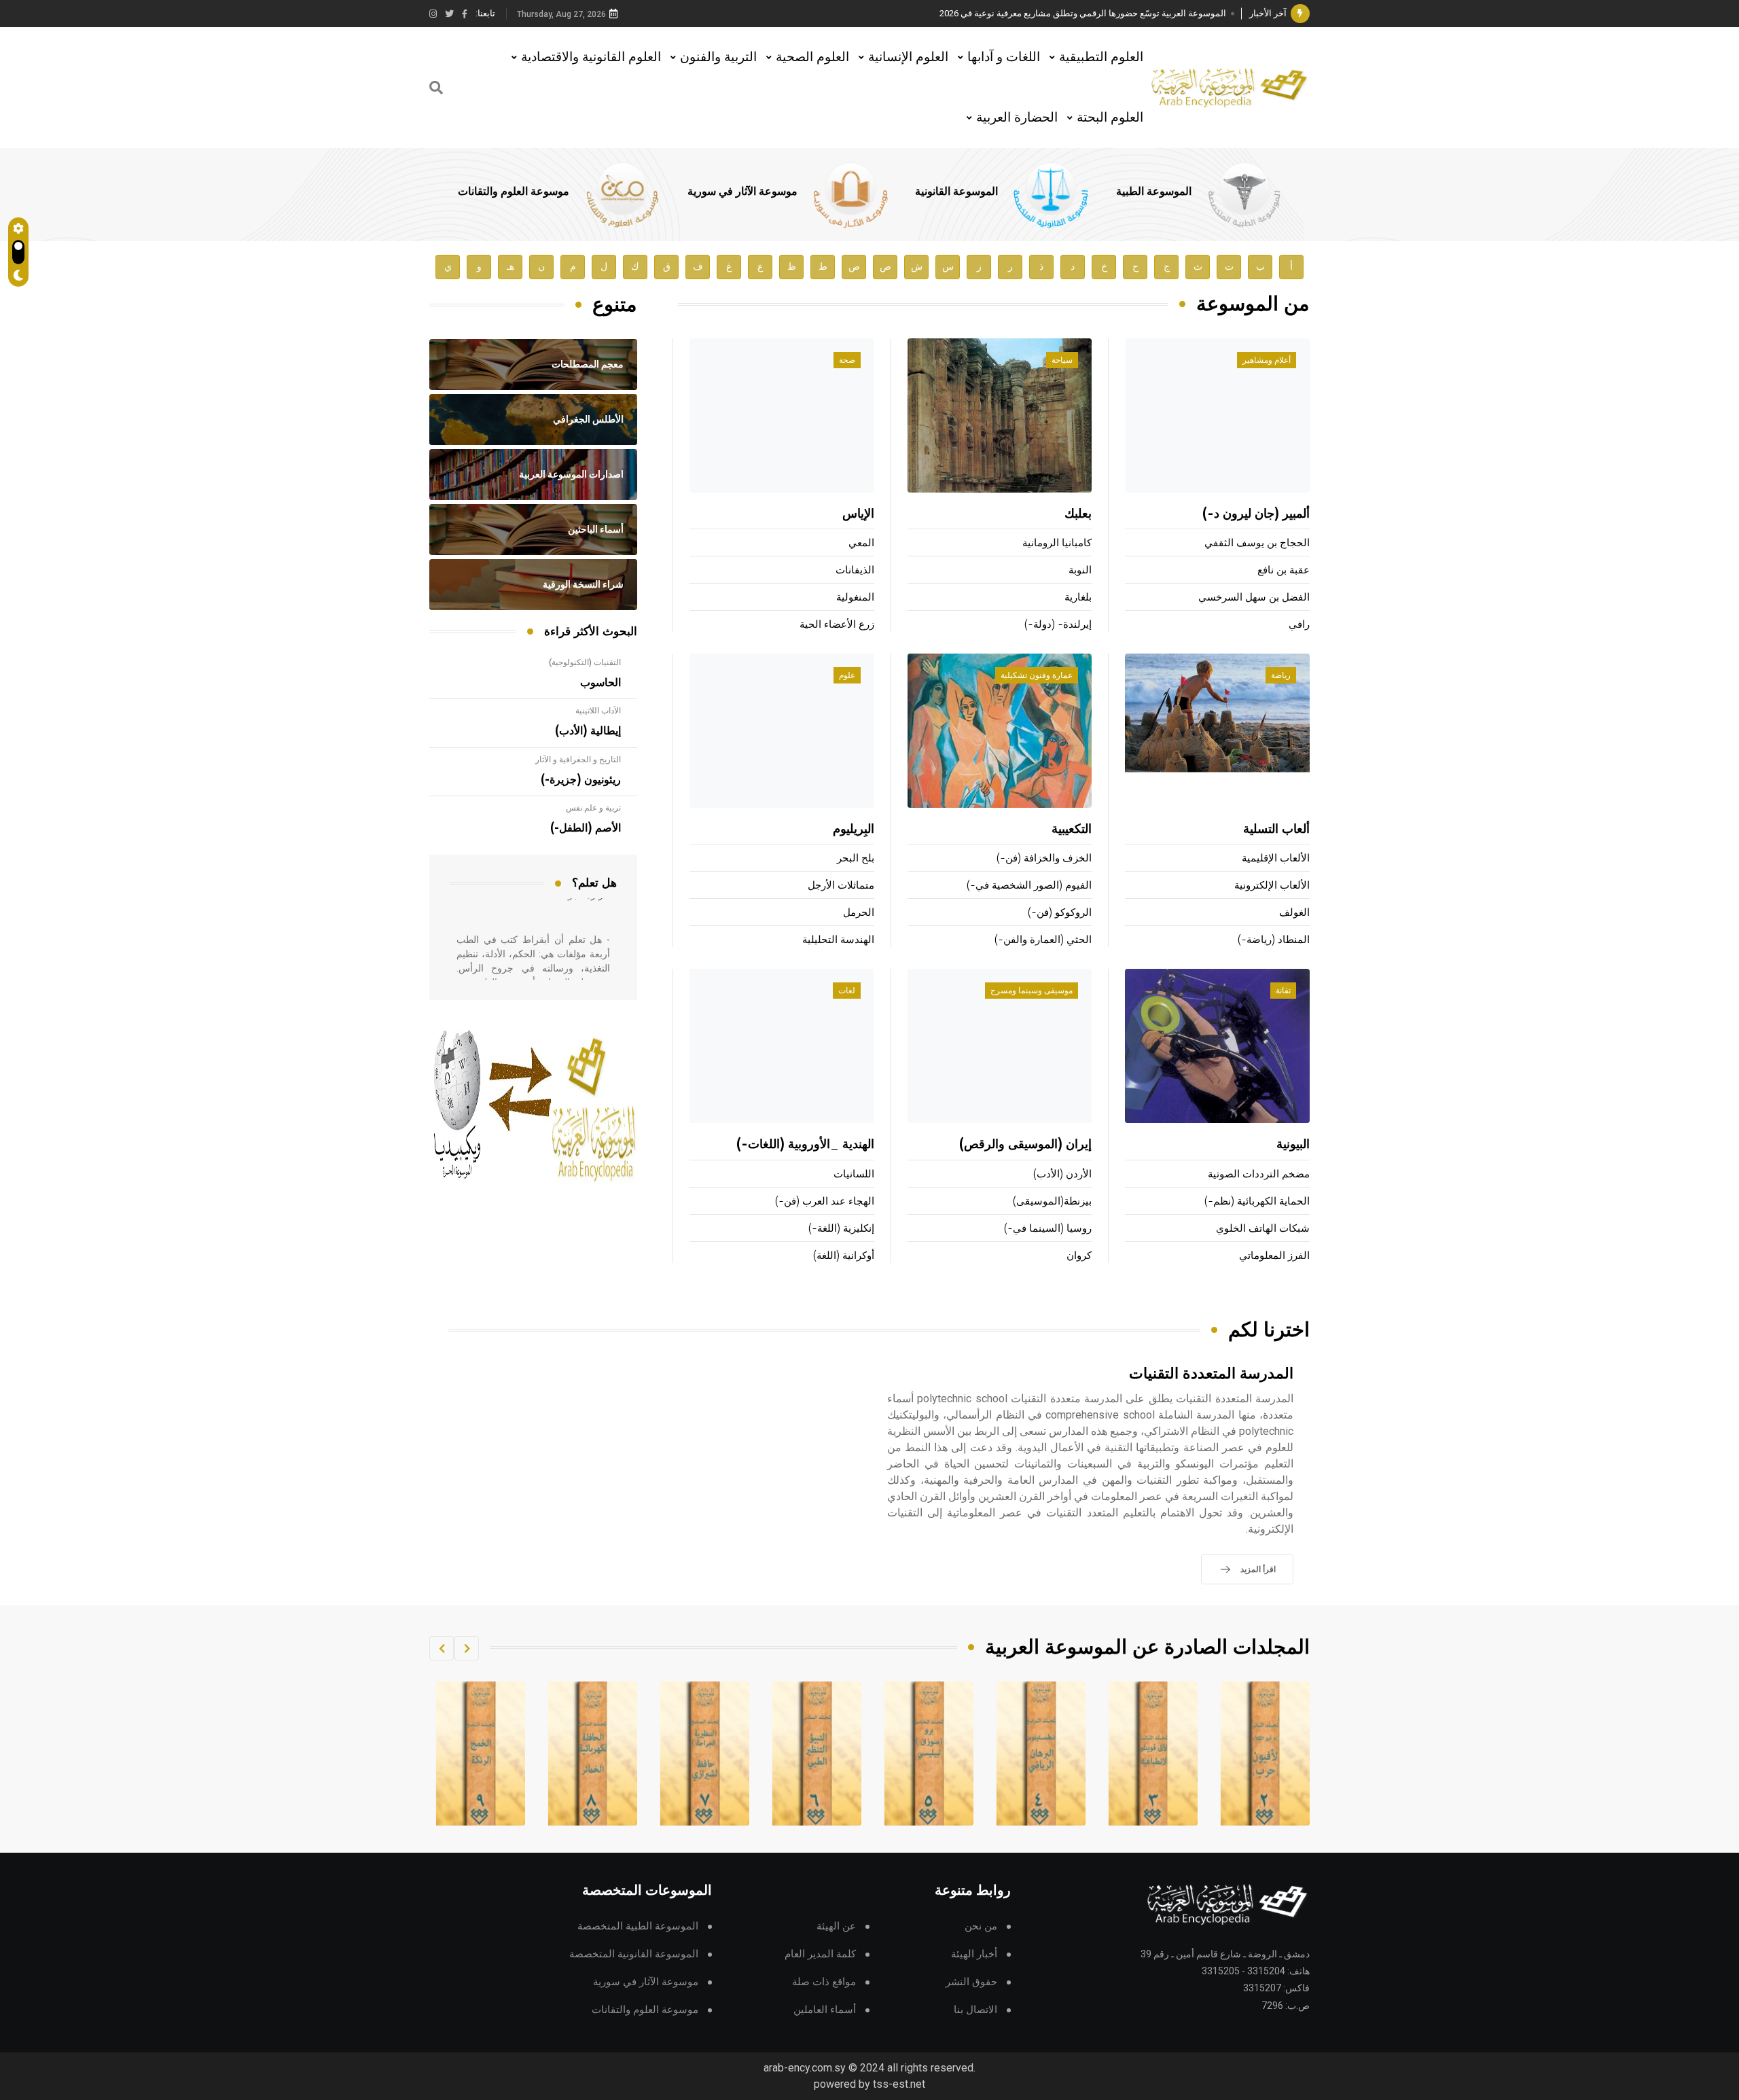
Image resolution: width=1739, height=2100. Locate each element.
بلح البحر (856, 858)
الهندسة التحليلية (838, 940)
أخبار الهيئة (974, 1954)
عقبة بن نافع (1284, 570)
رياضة (1281, 675)
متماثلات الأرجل (841, 886)
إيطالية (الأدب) (588, 731)
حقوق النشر (971, 1982)
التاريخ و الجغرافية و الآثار (578, 760)
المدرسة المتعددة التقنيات (1211, 1374)
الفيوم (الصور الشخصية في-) (1029, 886)
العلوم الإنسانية (908, 57)
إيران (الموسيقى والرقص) (1025, 1145)
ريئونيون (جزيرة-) (581, 780)
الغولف (1294, 913)
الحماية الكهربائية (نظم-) (1257, 1202)
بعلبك (1078, 514)
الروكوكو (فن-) (1060, 913)
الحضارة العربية (1017, 117)
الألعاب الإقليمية (1276, 858)
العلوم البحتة (1110, 117)
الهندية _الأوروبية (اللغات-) (805, 1145)
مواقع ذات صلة (824, 1982)
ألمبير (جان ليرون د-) (1256, 514)
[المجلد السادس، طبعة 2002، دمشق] (929, 1754)
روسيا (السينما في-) (1048, 1229)
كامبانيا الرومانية (1057, 543)
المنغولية (855, 598)
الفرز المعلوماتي (1274, 1256)
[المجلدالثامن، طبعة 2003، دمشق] (705, 1754)
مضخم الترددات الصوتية (1259, 1174)
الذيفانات (855, 570)
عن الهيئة (836, 1926)
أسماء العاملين (825, 2010)
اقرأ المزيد (1258, 1569)
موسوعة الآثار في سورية (742, 192)
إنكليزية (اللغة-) (841, 1229)
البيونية (1293, 1145)
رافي (1299, 625)
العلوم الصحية (812, 57)
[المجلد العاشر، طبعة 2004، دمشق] (481, 1754)
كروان (1079, 1256)
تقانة (1283, 991)
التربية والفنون (718, 57)
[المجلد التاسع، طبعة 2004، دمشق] (593, 1754)
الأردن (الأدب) (1062, 1174)
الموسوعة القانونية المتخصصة (634, 1954)
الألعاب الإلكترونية (1272, 886)
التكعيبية (1072, 830)
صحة (847, 360)
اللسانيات (854, 1174)
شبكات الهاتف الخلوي (1263, 1229)
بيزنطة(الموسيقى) (1052, 1202)
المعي (861, 543)
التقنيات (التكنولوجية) (585, 662)
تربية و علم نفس (593, 808)
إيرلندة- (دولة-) (1058, 625)
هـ (510, 267)
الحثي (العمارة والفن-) (1043, 940)
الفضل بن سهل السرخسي (1254, 598)
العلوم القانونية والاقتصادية (591, 57)
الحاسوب (600, 683)
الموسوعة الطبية (1154, 192)
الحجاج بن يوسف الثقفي (1257, 543)
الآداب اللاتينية (598, 711)
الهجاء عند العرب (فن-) (825, 1202)
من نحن (981, 1926)
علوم (847, 675)
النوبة (1080, 570)
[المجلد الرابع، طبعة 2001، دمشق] (1153, 1754)
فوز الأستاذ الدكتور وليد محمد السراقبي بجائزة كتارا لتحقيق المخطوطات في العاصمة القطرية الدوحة (1043, 13)
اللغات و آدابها (1004, 57)
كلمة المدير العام (820, 1954)
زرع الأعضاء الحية (837, 625)
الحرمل (859, 913)
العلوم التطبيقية (1101, 57)
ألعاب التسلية (1276, 830)
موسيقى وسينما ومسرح (1032, 991)
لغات (847, 991)
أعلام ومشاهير (1267, 360)
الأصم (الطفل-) (586, 828)
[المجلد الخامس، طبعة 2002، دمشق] (1041, 1754)
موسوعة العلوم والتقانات (514, 192)
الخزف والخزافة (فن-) (1044, 858)
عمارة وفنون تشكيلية (1037, 675)
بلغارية (1078, 598)
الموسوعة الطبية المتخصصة (638, 1926)
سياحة (1062, 360)
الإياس (858, 514)
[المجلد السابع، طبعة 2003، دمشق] (817, 1754)
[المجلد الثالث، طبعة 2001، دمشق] (1266, 1754)
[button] (467, 1648)
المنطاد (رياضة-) (1274, 940)
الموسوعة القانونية (956, 192)
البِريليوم (854, 830)
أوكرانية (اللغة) (844, 1256)
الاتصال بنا (975, 2010)
